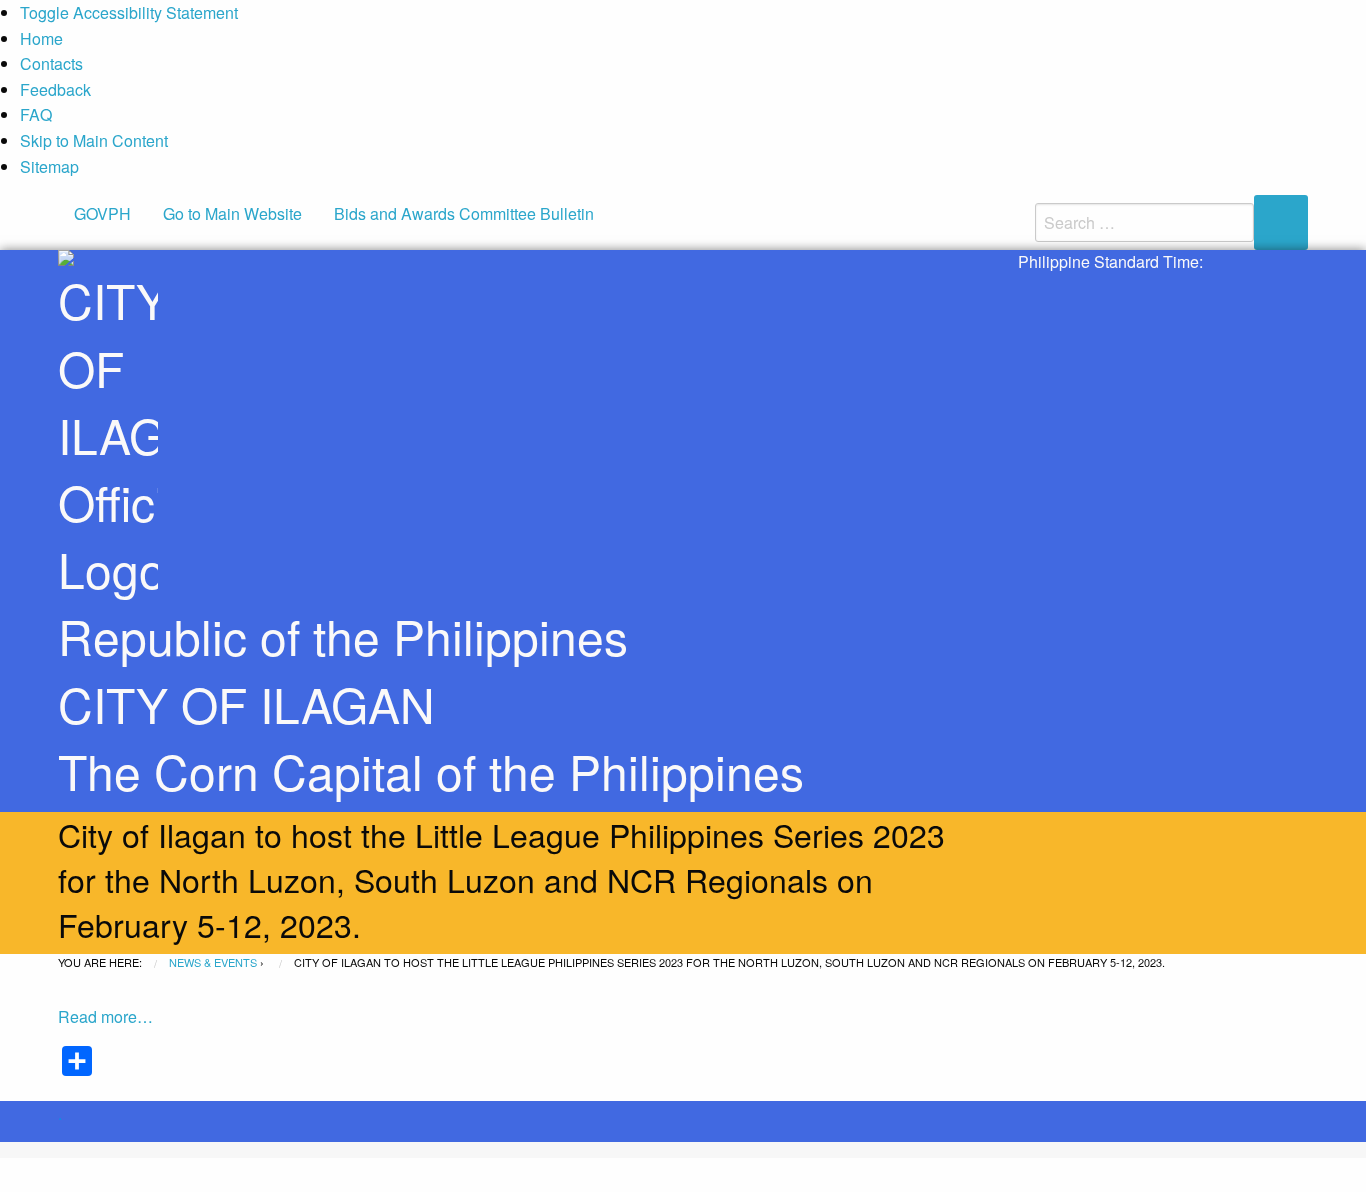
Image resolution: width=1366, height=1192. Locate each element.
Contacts (51, 63)
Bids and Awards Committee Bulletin (464, 213)
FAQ (36, 114)
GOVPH (102, 213)
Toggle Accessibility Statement (129, 12)
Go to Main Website (232, 213)
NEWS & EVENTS (213, 962)
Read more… (105, 1016)
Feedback (55, 89)
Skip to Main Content (94, 140)
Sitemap (49, 166)
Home (41, 38)
